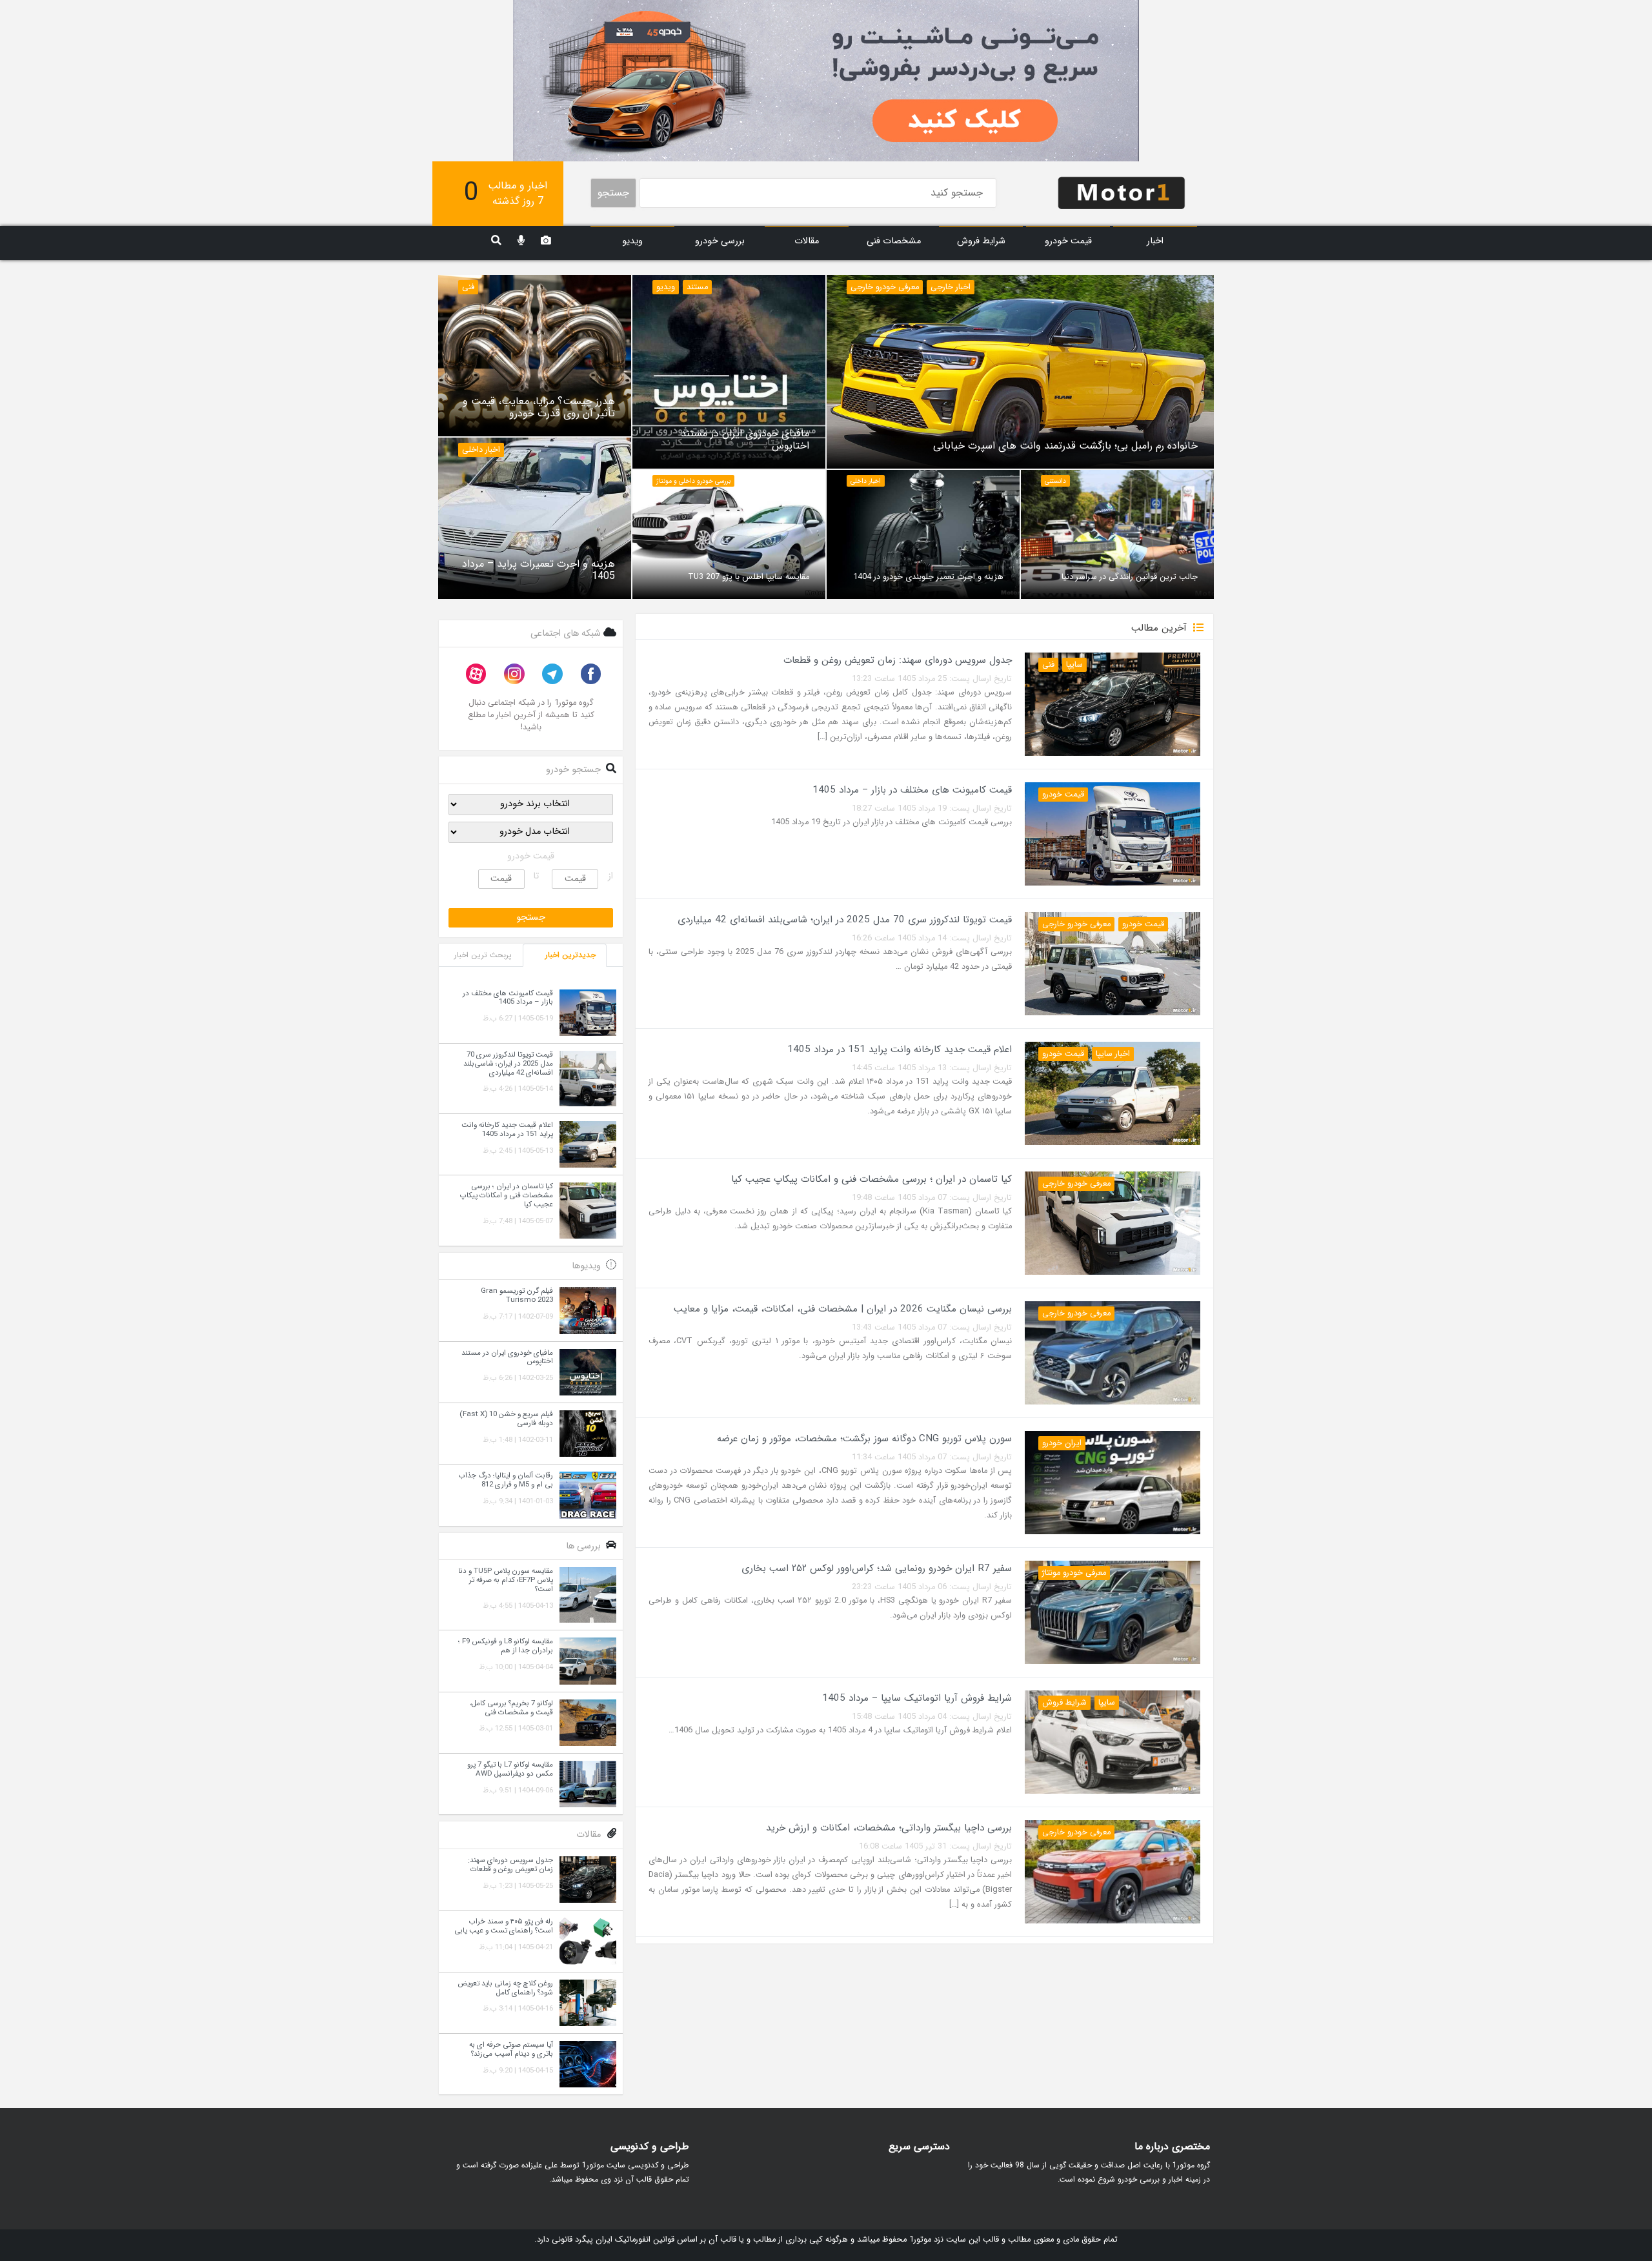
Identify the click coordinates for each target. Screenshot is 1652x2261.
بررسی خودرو (720, 241)
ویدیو (632, 241)
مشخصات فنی (894, 241)
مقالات (807, 241)
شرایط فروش (981, 241)
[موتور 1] (1122, 192)
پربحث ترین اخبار (483, 955)
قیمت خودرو (1068, 241)
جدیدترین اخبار (570, 955)
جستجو (613, 193)
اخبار (1155, 241)
